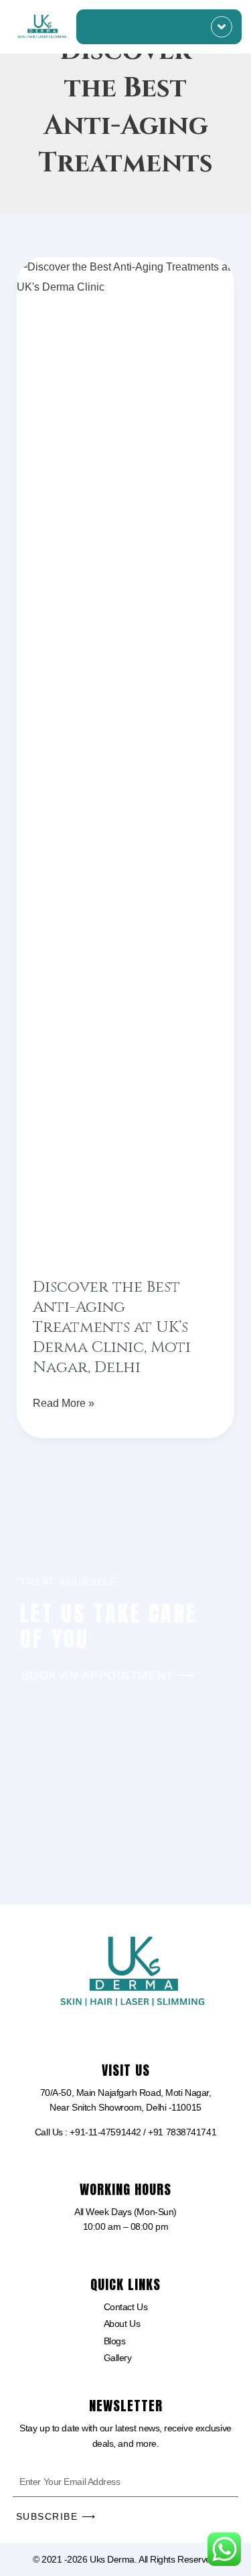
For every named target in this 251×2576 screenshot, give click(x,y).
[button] (222, 27)
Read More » (64, 1401)
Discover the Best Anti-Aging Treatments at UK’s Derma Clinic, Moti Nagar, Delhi (112, 1328)
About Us (122, 2324)
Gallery (118, 2358)
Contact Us (126, 2307)
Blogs (115, 2341)
